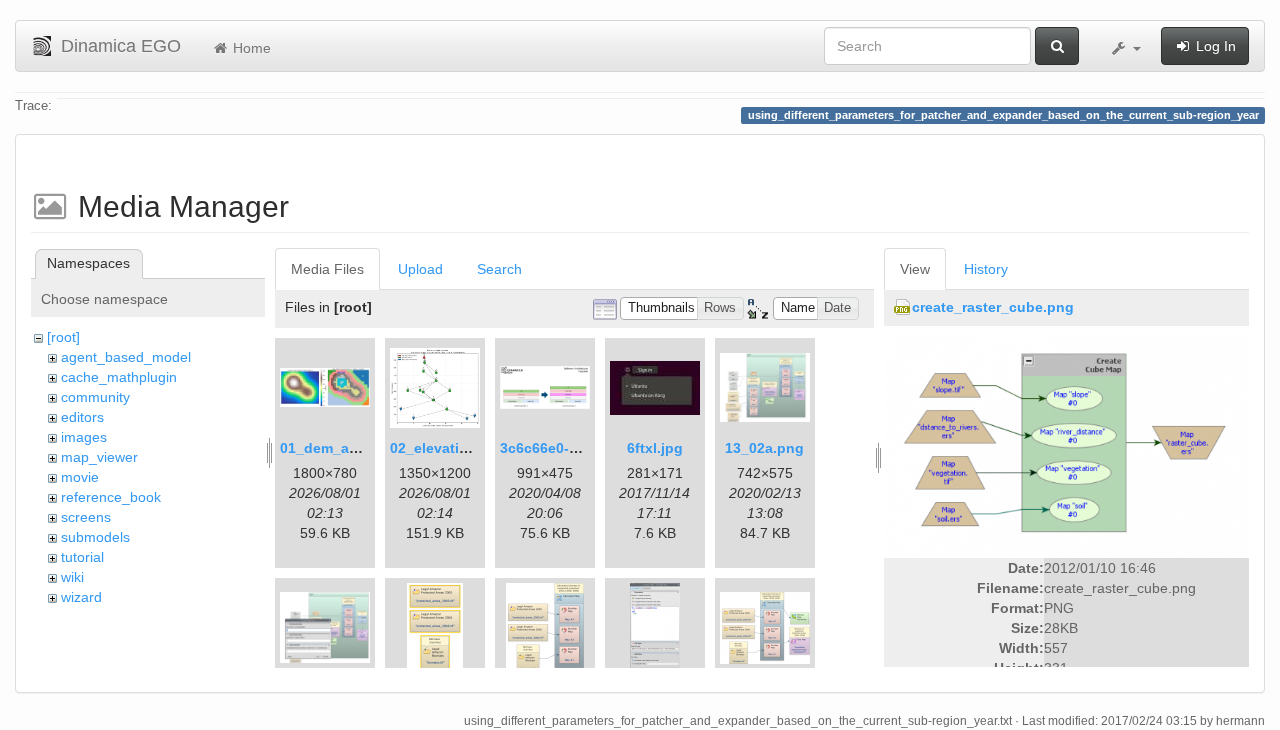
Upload (420, 269)
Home (250, 48)
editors (82, 417)
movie (80, 477)
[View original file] (1066, 444)
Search (499, 269)
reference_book (111, 497)
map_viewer (99, 457)
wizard (81, 597)
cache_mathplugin (119, 377)
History (986, 269)
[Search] (1057, 46)
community (95, 397)
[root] (63, 337)
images (84, 437)
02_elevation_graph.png (473, 448)
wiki (72, 577)
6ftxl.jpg (655, 448)
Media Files (327, 269)
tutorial (82, 557)
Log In (1214, 46)
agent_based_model (126, 357)
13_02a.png (764, 448)
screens (86, 517)
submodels (95, 537)
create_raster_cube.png (993, 307)
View (915, 269)
